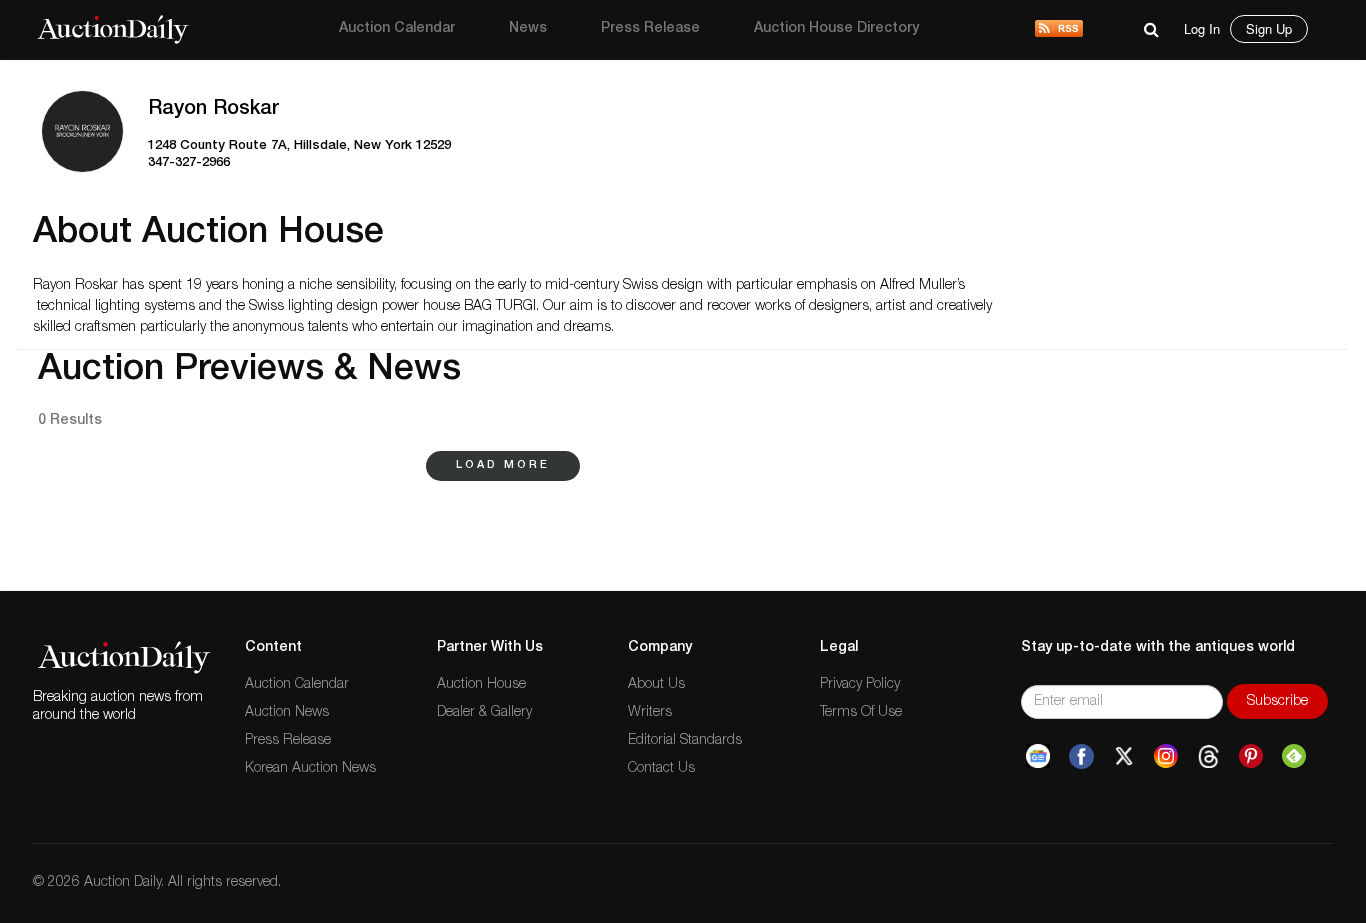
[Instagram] (1166, 757)
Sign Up (1269, 28)
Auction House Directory (836, 29)
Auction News (287, 713)
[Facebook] (1081, 757)
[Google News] (1038, 757)
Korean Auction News (310, 769)
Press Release (650, 29)
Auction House (481, 685)
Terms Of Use (861, 713)
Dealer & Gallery (484, 713)
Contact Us (661, 769)
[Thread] (1208, 757)
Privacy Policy (860, 685)
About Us (656, 685)
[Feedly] (1294, 757)
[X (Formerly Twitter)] (1124, 757)
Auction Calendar (397, 29)
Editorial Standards (685, 741)
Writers (650, 713)
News (528, 29)
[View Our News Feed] (1059, 30)
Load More (503, 465)
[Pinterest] (1251, 757)
